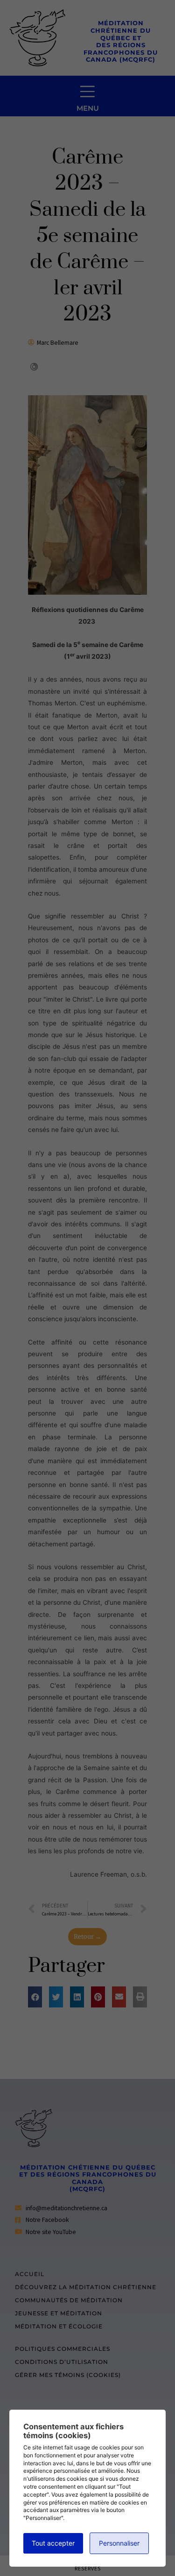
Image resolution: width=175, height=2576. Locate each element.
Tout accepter (53, 2543)
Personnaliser (119, 2543)
